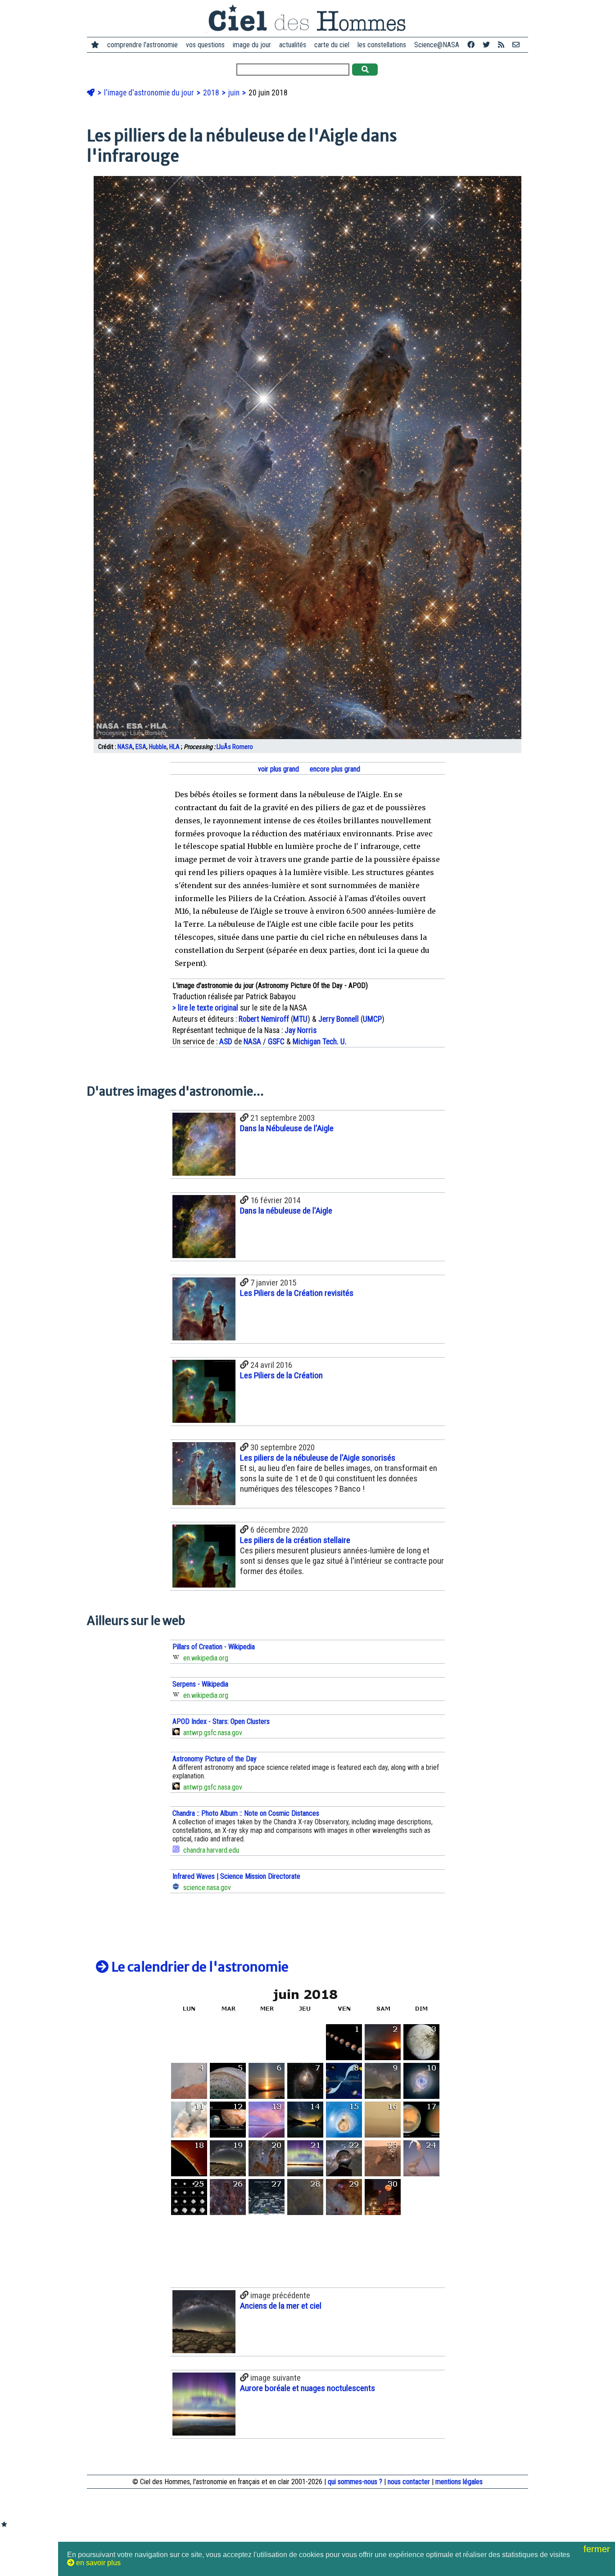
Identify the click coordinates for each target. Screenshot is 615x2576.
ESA (141, 747)
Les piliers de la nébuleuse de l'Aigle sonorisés (318, 1458)
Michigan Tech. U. (320, 1042)
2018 (212, 93)
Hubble (158, 747)
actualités (293, 45)
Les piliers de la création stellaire (295, 1540)
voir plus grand (278, 769)
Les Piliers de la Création (281, 1375)
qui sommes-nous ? (355, 2482)
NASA (125, 747)
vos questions (205, 45)
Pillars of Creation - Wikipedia (214, 1647)
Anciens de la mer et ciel (281, 2306)
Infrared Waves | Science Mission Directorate (236, 1876)
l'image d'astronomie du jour (150, 93)
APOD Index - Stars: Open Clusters (221, 1721)
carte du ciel (332, 45)
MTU (300, 1019)
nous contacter (409, 2482)
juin (235, 93)
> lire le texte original (205, 1008)
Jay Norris (301, 1030)
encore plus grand (334, 769)
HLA (174, 747)
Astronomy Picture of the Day (215, 1759)
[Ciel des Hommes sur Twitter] (486, 45)
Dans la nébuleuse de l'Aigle (286, 1211)
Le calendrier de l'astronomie (199, 1967)
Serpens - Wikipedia (200, 1684)
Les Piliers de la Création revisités (297, 1293)
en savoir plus (97, 2563)
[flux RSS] (501, 45)
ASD (226, 1042)
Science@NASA (437, 45)
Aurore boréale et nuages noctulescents (307, 2388)
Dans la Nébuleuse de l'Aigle (287, 1128)
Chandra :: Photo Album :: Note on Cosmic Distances (246, 1813)
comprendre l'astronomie (142, 45)
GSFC (276, 1042)
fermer (598, 2549)
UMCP (372, 1019)
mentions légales (459, 2482)
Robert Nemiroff (264, 1019)
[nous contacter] (516, 45)
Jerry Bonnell (339, 1019)
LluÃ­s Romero (235, 747)
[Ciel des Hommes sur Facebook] (471, 45)
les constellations (382, 45)
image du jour (252, 45)
